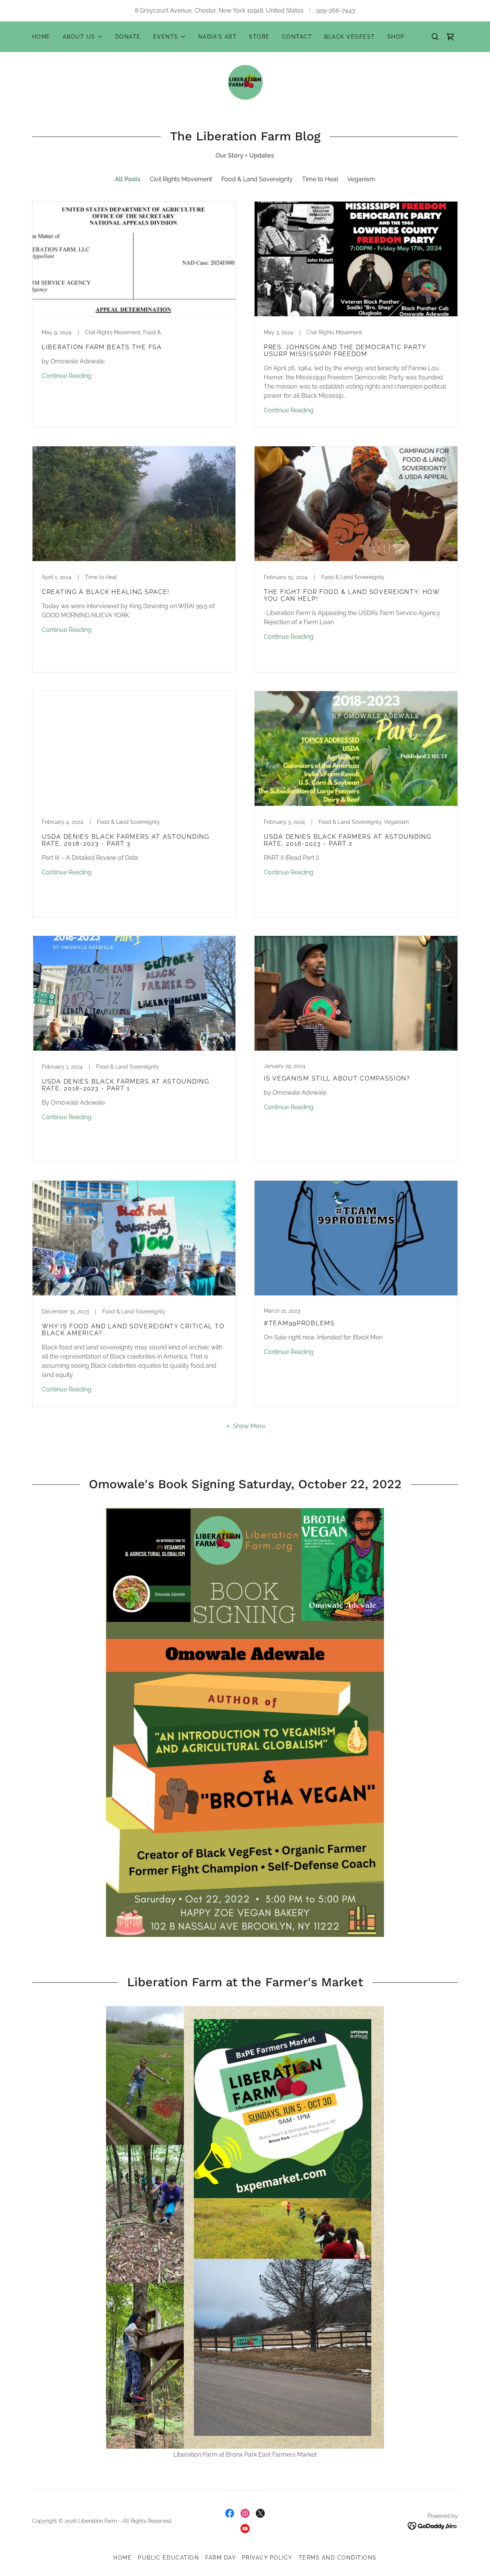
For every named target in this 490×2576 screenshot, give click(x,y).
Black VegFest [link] (350, 37)
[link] (450, 37)
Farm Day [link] (220, 2558)
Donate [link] (128, 37)
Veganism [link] (361, 179)
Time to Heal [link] (320, 179)
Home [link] (41, 37)
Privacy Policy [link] (267, 2558)
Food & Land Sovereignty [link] (257, 179)
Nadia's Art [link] (217, 37)
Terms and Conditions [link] (338, 2558)
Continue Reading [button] (67, 376)
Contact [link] (297, 37)
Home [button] (122, 2558)
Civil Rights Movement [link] (181, 179)
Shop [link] (396, 37)
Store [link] (259, 37)
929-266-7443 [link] (336, 11)
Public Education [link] (168, 2558)
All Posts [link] (128, 179)
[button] (83, 37)
